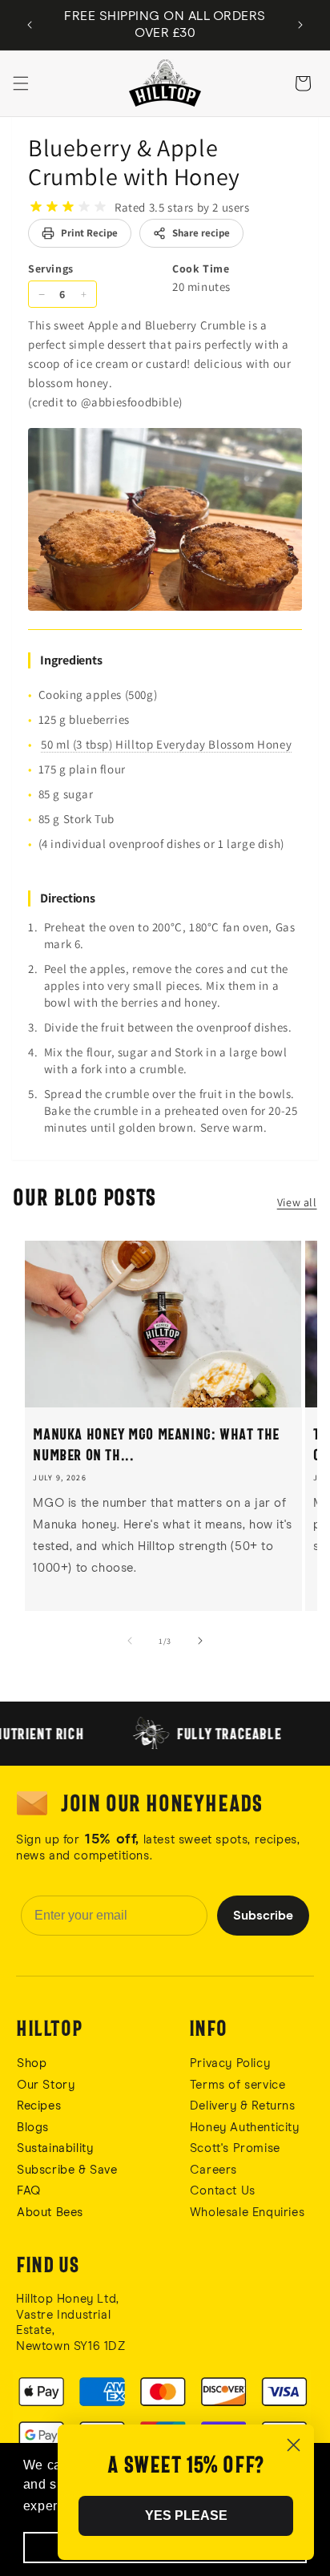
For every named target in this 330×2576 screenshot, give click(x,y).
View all (297, 1202)
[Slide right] (200, 1641)
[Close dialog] (294, 2445)
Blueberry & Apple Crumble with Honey (134, 162)
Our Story (46, 2085)
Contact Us (223, 2191)
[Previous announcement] (30, 25)
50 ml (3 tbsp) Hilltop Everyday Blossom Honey (166, 744)
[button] (21, 83)
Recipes (39, 2106)
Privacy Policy (230, 2063)
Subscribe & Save (67, 2170)
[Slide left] (130, 1641)
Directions (68, 898)
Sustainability (55, 2148)
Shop (32, 2063)
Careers (213, 2170)
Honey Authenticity (245, 2128)
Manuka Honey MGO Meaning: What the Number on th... (156, 1444)
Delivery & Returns (243, 2106)
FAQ (29, 2191)
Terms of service (238, 2085)
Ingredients (71, 660)
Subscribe (263, 1916)
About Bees (50, 2213)
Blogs (33, 2128)
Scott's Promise (237, 2148)
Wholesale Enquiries (247, 2213)
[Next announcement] (300, 25)
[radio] (36, 207)
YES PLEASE (186, 2515)
